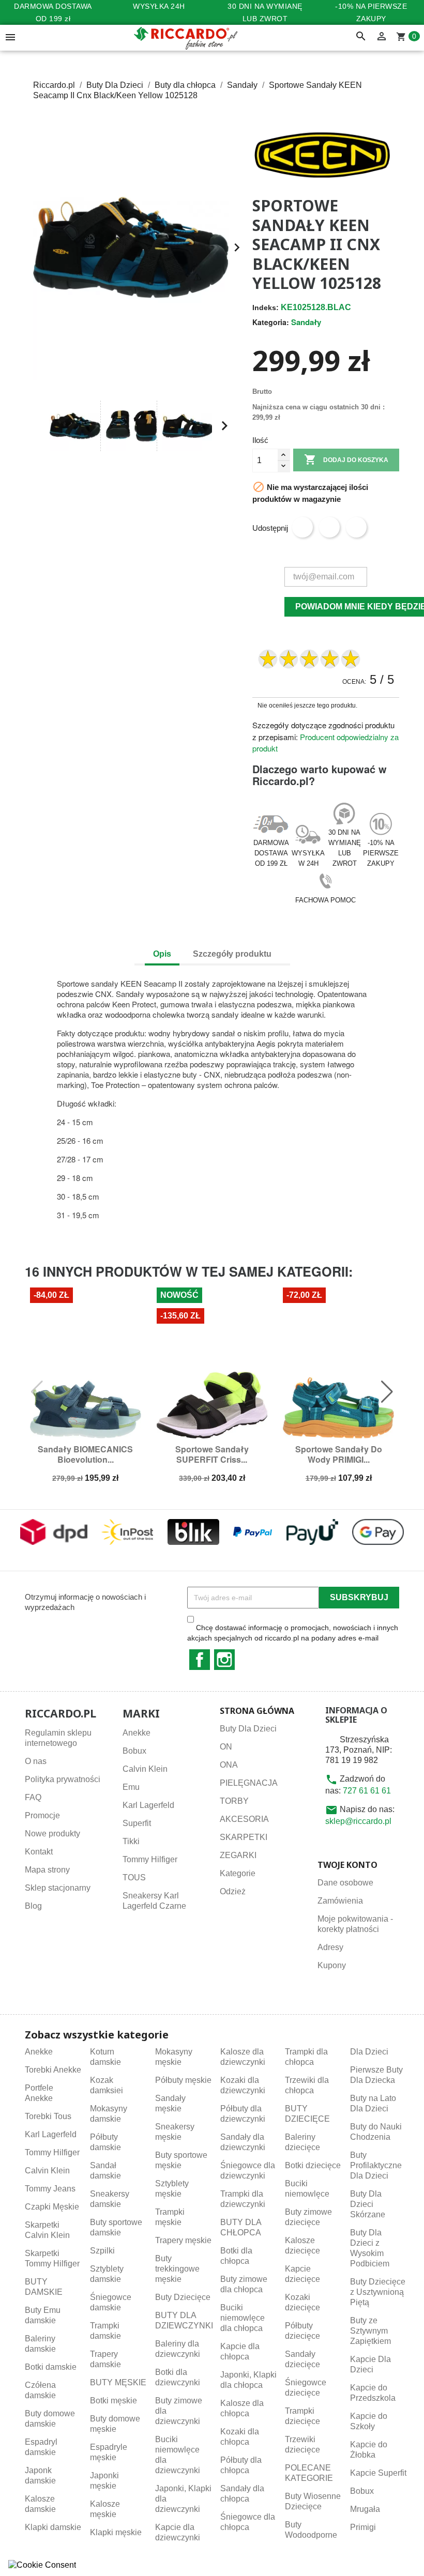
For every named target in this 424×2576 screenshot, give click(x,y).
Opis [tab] (162, 954)
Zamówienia (340, 1901)
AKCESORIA (244, 1819)
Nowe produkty (52, 1834)
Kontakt (39, 1852)
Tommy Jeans (50, 2189)
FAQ (33, 1797)
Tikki (131, 1841)
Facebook (200, 1660)
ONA (229, 1765)
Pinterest (356, 527)
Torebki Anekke (53, 2070)
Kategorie (238, 1873)
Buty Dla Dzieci (248, 1729)
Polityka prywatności (63, 1779)
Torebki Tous (48, 2116)
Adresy (330, 1947)
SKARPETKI (244, 1837)
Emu (131, 1787)
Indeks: (266, 308)
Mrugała (365, 2509)
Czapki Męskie (52, 2207)
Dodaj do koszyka (346, 459)
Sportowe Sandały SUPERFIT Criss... (212, 1454)
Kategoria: (271, 322)
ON (226, 1747)
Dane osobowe (345, 1883)
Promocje (42, 1815)
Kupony (332, 1965)
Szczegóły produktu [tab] (232, 954)
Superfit (137, 1823)
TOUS (134, 1877)
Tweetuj (329, 527)
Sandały (306, 322)
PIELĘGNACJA (249, 1783)
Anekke (137, 1733)
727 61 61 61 (367, 1791)
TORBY (234, 1801)
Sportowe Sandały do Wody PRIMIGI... (339, 1454)
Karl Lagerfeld (148, 1805)
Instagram (224, 1660)
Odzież (233, 1891)
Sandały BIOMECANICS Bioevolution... (85, 1454)
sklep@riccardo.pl (358, 1821)
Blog (33, 1906)
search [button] (361, 37)
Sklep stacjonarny (58, 1888)
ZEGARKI (238, 1855)
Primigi (363, 2527)
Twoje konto (347, 1865)
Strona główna (257, 1711)
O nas (36, 1761)
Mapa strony (47, 1870)
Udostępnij (302, 527)
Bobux (134, 1751)
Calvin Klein (145, 1769)
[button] (37, 426)
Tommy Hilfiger (150, 1859)
